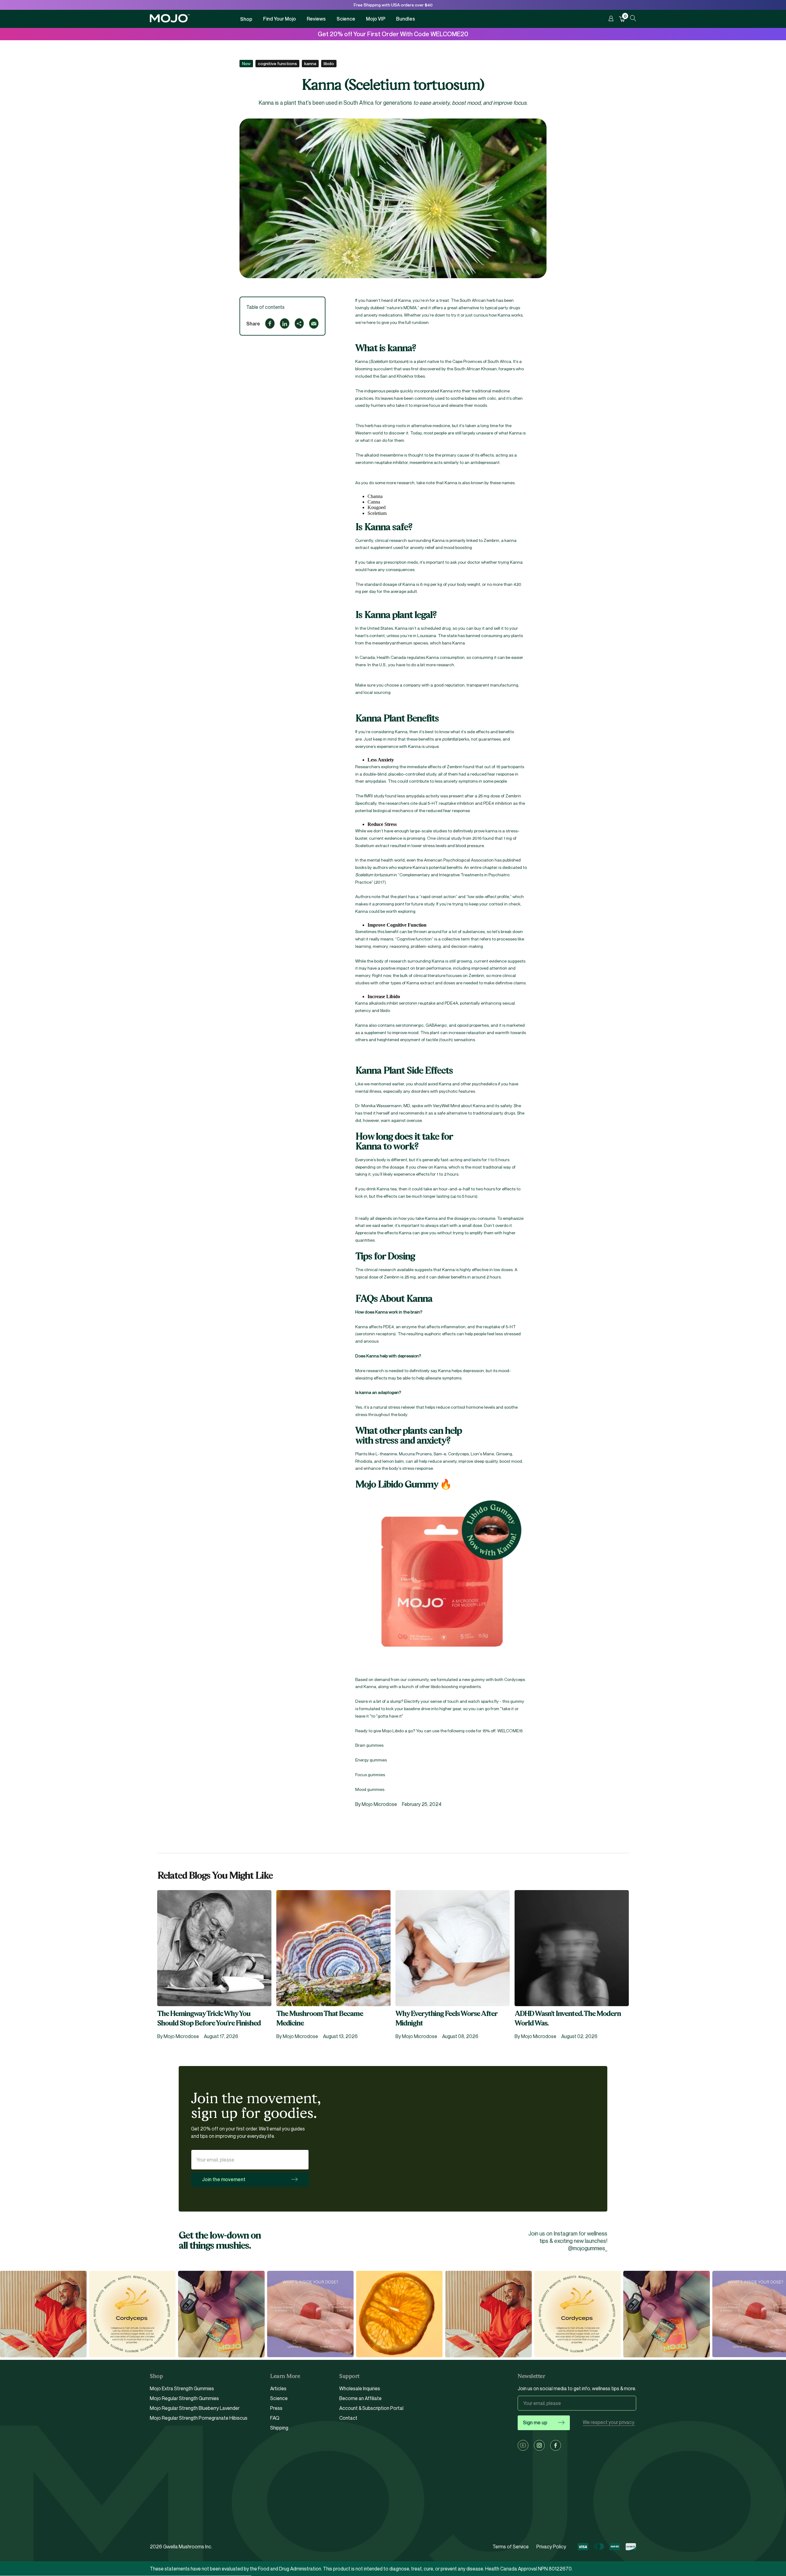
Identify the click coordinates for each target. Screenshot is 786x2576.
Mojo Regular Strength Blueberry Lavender (195, 2408)
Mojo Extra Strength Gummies (182, 2389)
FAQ (275, 2418)
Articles (278, 2389)
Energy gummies (371, 1760)
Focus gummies (370, 1774)
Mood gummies (370, 1789)
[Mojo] (170, 21)
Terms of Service (511, 2547)
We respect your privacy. (609, 2422)
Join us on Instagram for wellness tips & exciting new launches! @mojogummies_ (568, 2241)
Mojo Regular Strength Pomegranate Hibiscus (199, 2418)
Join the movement (224, 2179)
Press (276, 2408)
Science (346, 19)
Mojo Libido (393, 1731)
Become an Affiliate (360, 2398)
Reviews (316, 19)
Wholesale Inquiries (360, 2389)
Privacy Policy (551, 2547)
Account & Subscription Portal (371, 2408)
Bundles (406, 19)
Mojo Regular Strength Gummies (184, 2398)
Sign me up (535, 2422)
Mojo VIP (376, 19)
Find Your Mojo (280, 19)
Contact (348, 2418)
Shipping (279, 2428)
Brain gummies (369, 1745)
